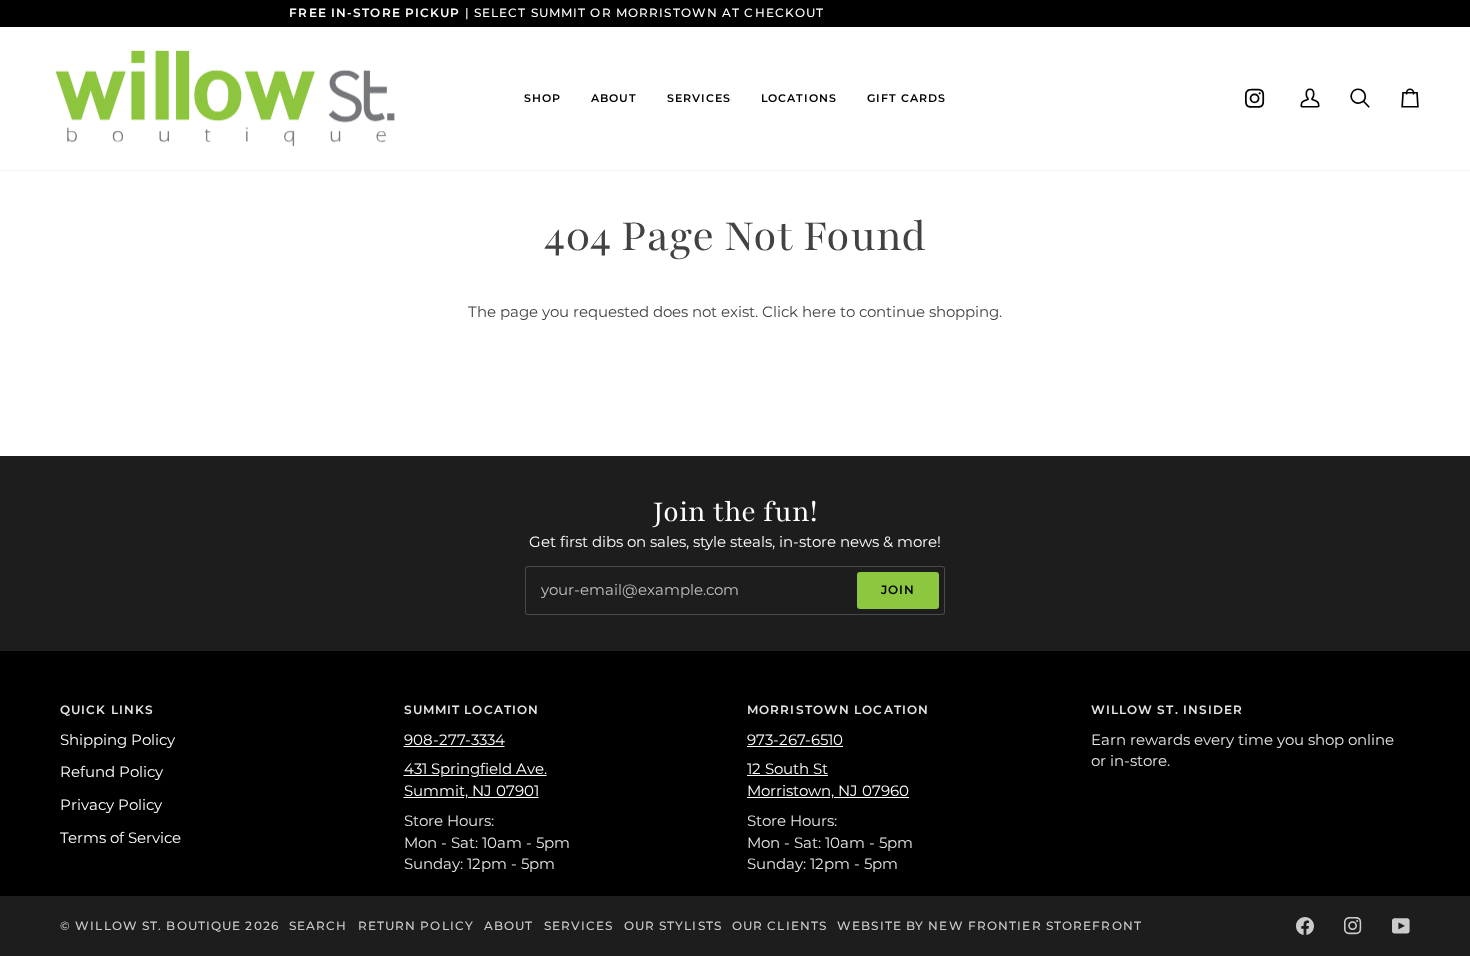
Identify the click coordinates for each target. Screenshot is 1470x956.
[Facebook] (1305, 926)
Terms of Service (120, 838)
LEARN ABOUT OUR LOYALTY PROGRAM (963, 12)
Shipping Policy (117, 740)
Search (318, 925)
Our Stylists (673, 925)
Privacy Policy (111, 805)
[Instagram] (1255, 99)
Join (898, 589)
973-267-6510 (795, 740)
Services (579, 925)
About (509, 925)
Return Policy (416, 925)
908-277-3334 (454, 740)
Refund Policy (111, 772)
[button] (542, 99)
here (819, 312)
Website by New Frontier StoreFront (989, 925)
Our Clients (779, 925)
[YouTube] (1401, 926)
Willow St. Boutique (158, 925)
